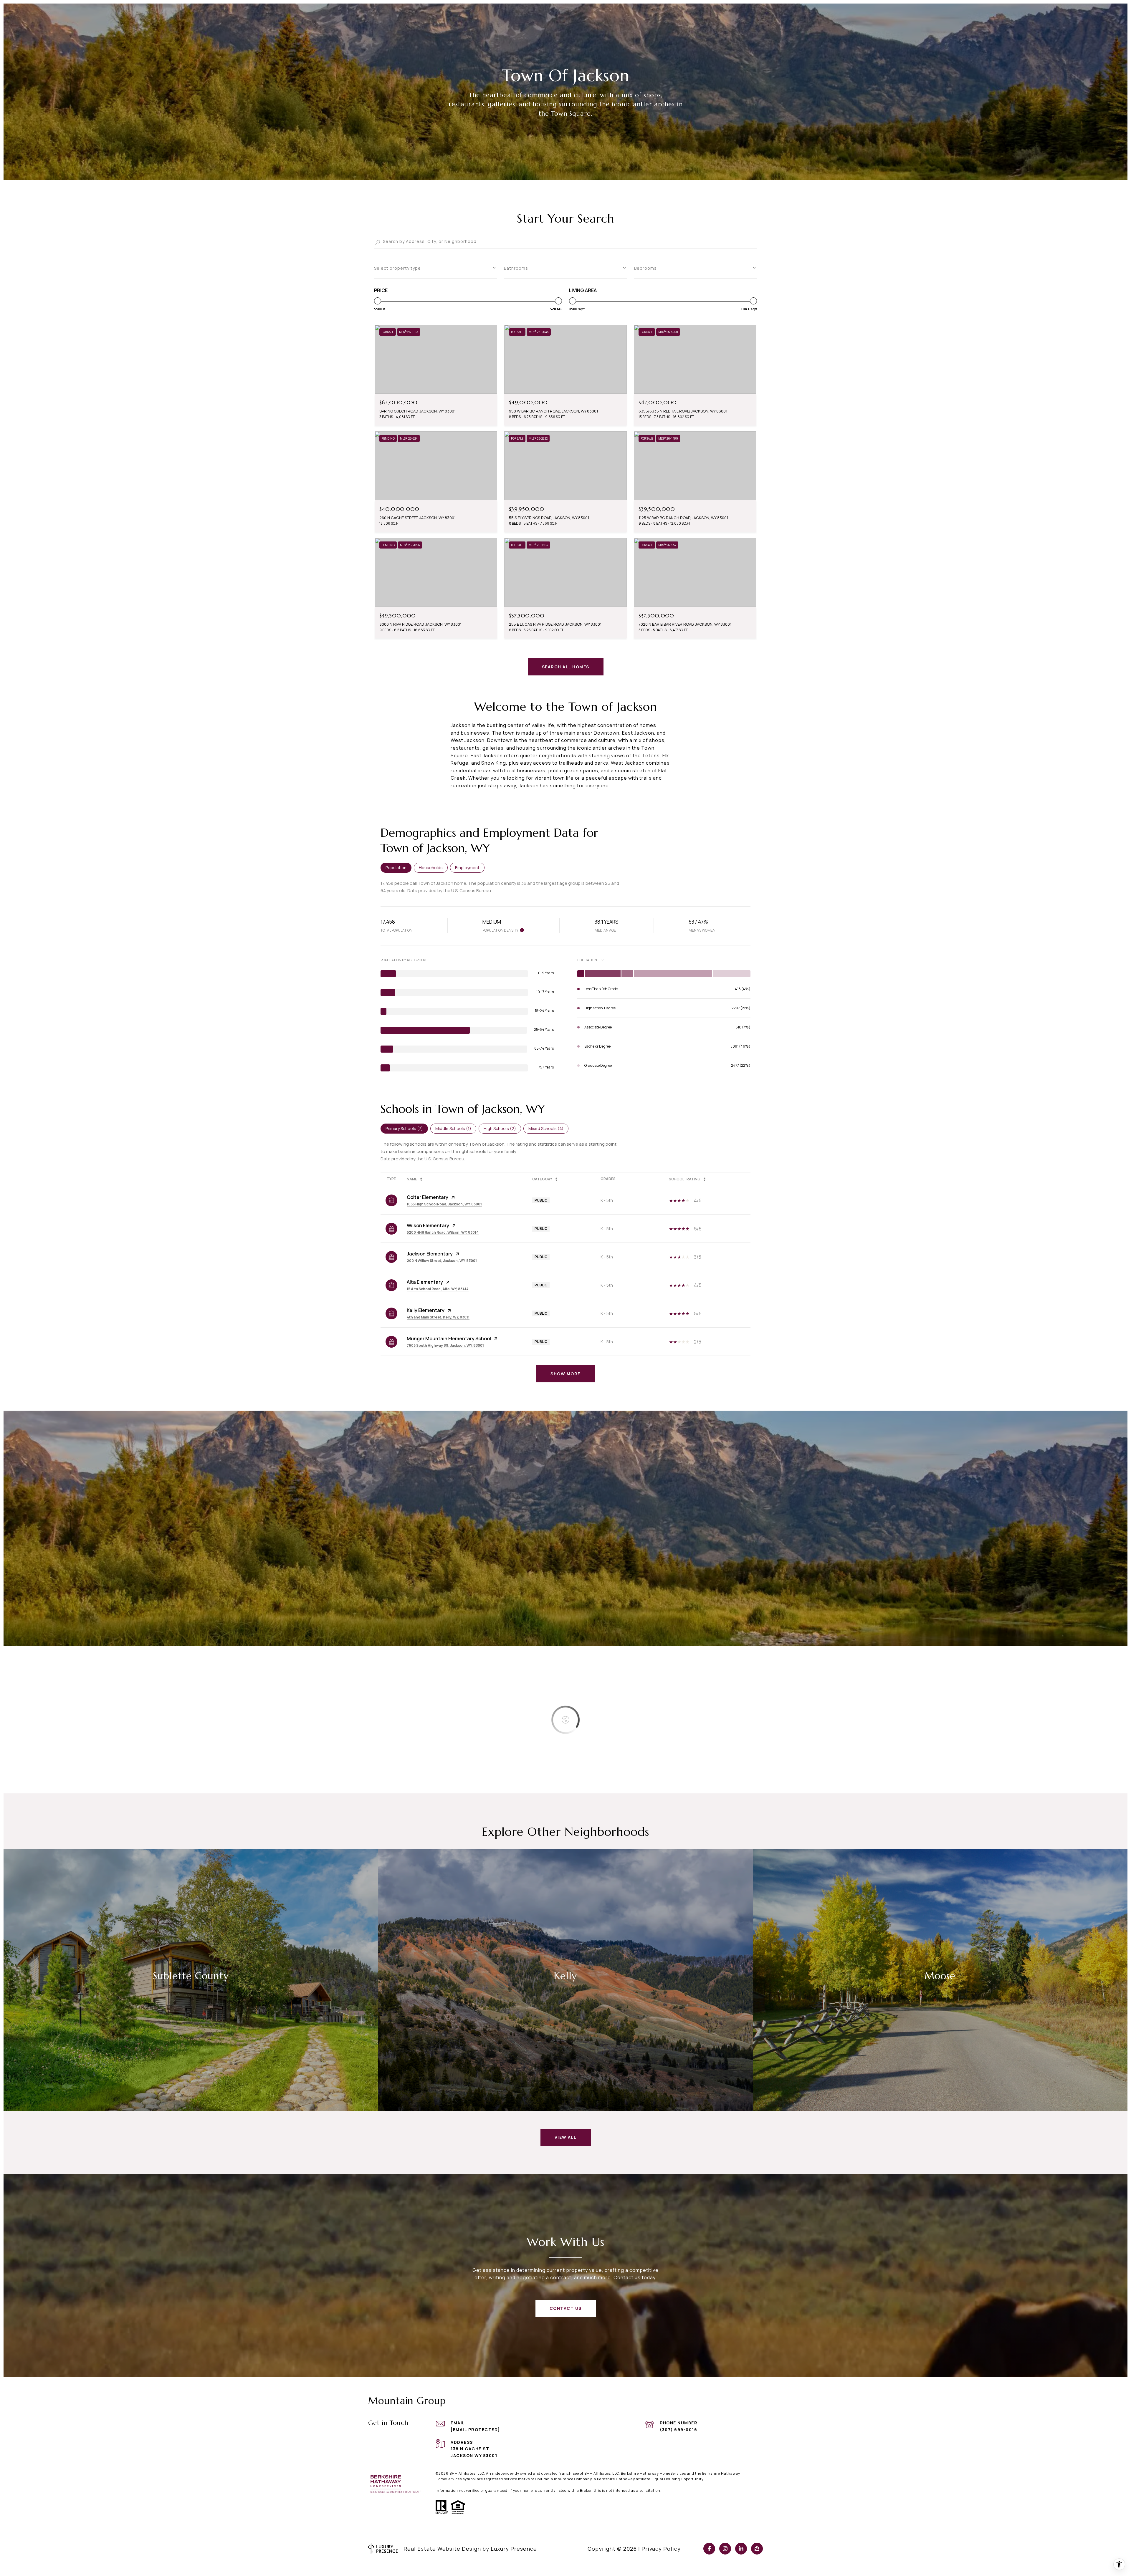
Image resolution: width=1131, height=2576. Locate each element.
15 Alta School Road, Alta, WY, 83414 (438, 1289)
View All (566, 2137)
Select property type (397, 268)
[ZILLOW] (757, 2549)
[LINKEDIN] (741, 2549)
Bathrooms (516, 268)
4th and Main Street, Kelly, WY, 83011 (438, 1317)
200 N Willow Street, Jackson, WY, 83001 (442, 1261)
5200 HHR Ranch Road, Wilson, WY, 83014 (443, 1232)
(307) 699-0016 (678, 2430)
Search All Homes (566, 667)
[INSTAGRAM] (725, 2549)
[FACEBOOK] (709, 2549)
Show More (565, 1374)
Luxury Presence (514, 2549)
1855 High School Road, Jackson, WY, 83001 (444, 1204)
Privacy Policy (661, 2549)
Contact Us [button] (566, 2308)
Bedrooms (645, 268)
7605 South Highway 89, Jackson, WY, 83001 (445, 1345)
